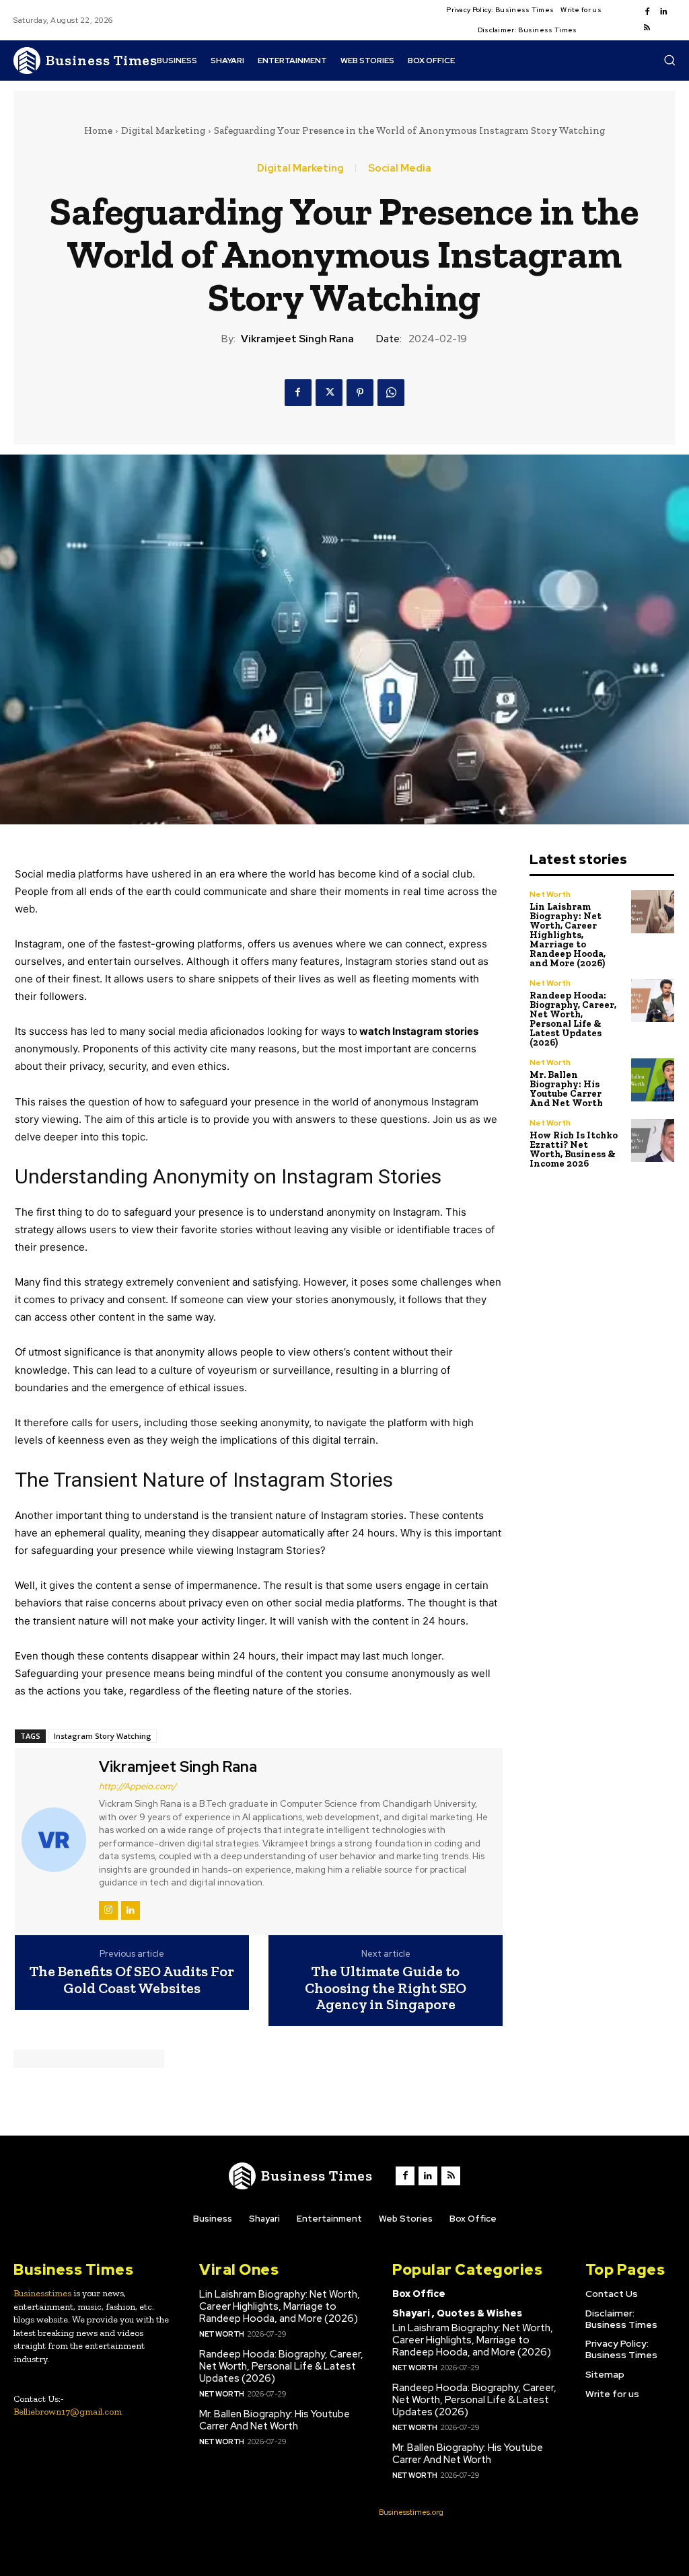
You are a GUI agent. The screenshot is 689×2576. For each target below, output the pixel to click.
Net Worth (550, 894)
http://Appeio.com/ (138, 1786)
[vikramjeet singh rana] (55, 1840)
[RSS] (647, 28)
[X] (329, 393)
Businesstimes (42, 2293)
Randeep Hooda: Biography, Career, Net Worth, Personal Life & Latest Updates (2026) (573, 1019)
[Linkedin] (663, 12)
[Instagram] (108, 1910)
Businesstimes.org (411, 2512)
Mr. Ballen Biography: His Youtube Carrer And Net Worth (566, 1089)
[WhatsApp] (391, 393)
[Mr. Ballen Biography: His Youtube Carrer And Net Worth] (653, 1080)
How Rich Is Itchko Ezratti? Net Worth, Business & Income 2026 (574, 1149)
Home (98, 130)
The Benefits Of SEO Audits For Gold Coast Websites (132, 1980)
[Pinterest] (360, 393)
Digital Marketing (163, 130)
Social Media (400, 168)
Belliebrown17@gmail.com (68, 2412)
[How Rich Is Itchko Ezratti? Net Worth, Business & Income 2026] (653, 1141)
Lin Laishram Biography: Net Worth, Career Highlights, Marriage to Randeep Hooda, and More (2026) (568, 935)
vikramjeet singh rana (297, 339)
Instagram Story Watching (103, 1736)
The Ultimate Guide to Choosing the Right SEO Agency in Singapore (386, 1988)
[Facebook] (647, 12)
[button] (669, 60)
